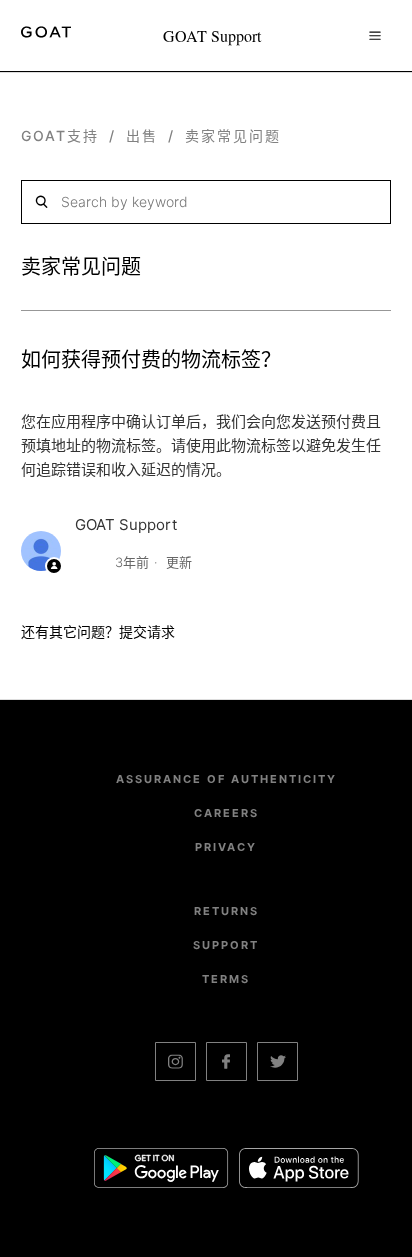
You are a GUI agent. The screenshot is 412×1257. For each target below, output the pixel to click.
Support (226, 945)
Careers (226, 813)
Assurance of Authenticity (226, 779)
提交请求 (147, 631)
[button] (375, 35)
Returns (226, 911)
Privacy (226, 847)
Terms (226, 979)
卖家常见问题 (233, 135)
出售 (142, 135)
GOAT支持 (60, 135)
